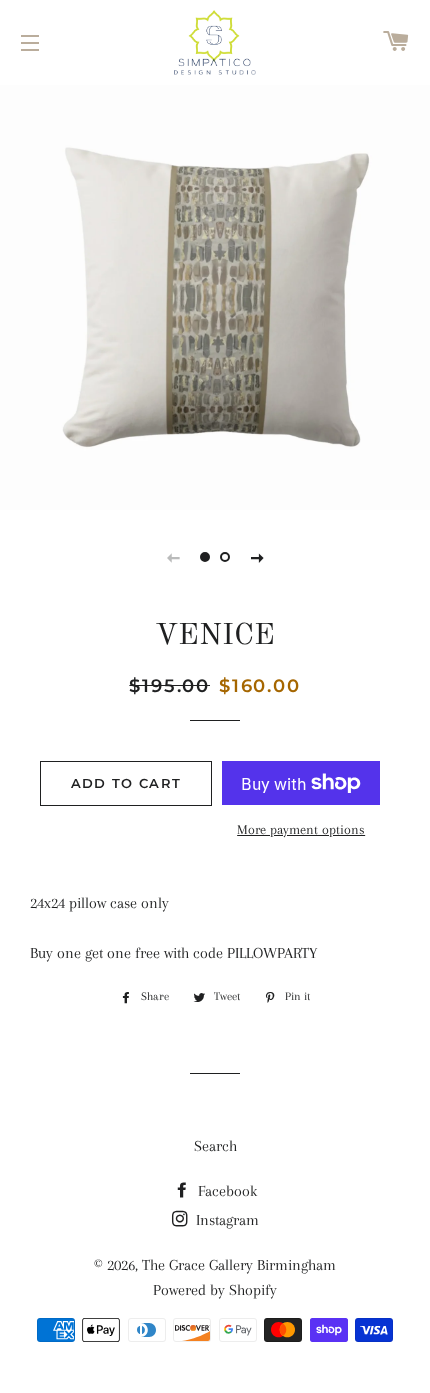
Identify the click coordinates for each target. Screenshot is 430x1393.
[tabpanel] (215, 295)
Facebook (225, 1191)
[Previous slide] (173, 557)
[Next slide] (257, 557)
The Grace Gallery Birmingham (239, 1265)
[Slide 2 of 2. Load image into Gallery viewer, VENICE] (225, 557)
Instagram (225, 1220)
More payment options (301, 829)
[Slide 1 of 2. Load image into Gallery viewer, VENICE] (205, 557)
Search (215, 1146)
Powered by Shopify (215, 1290)
